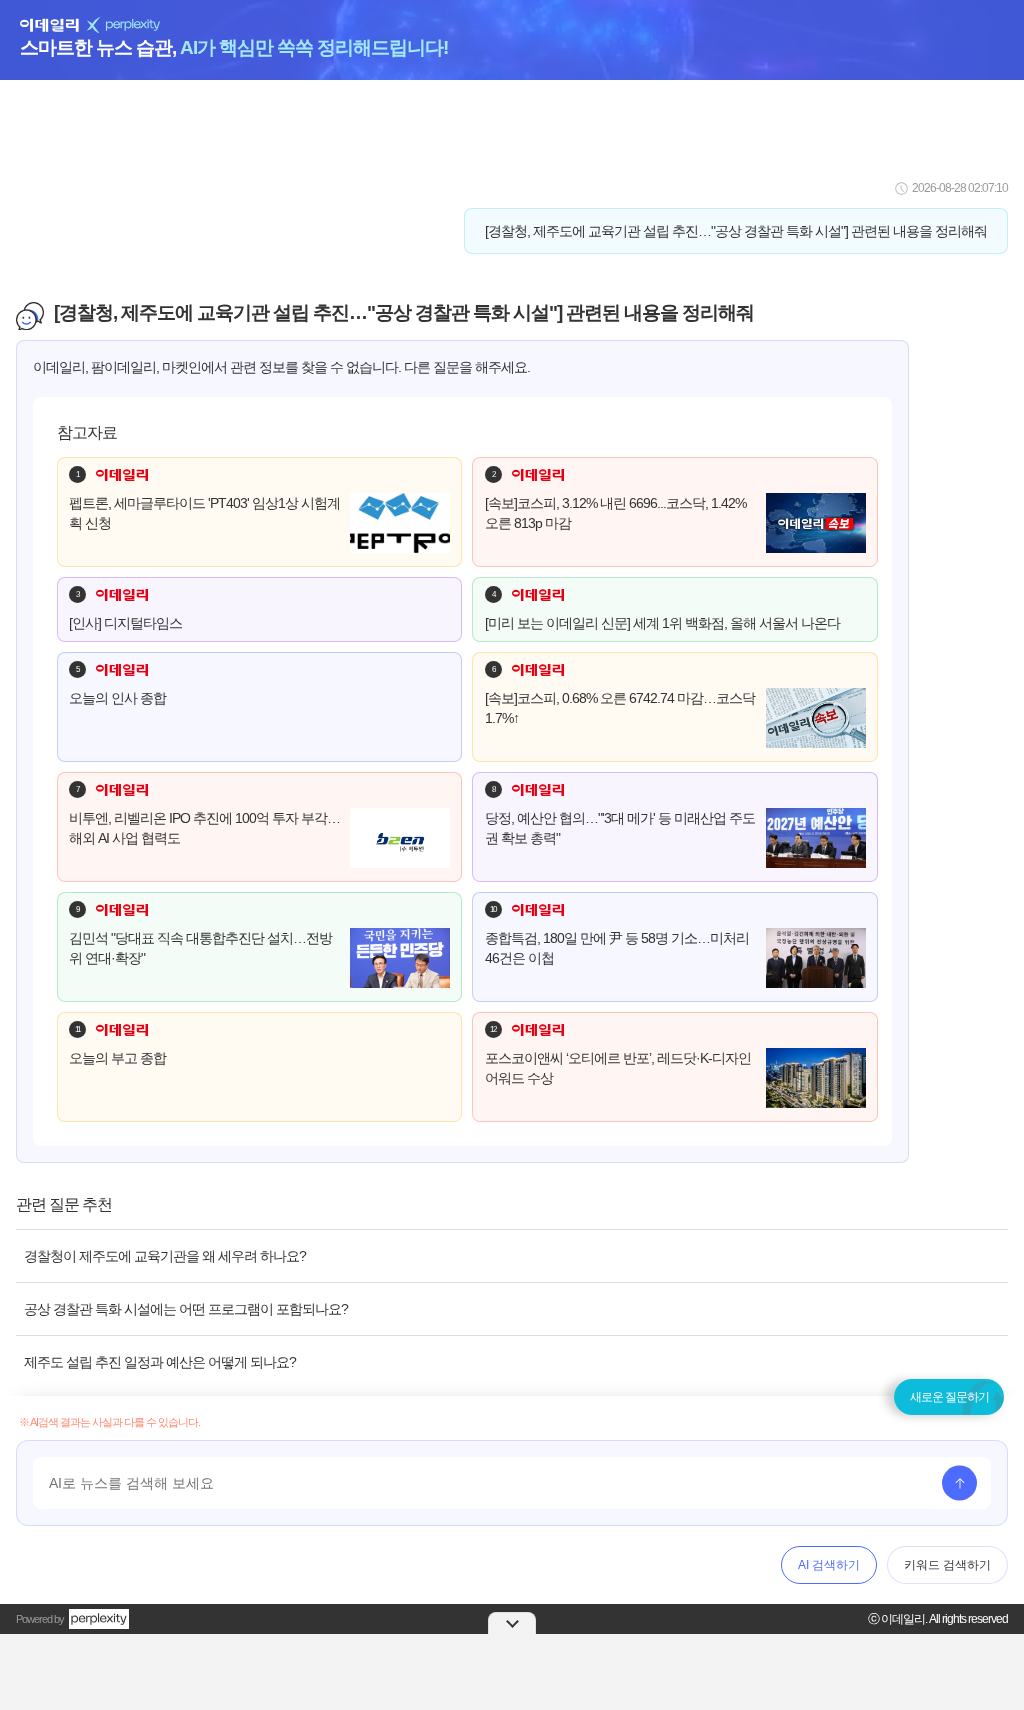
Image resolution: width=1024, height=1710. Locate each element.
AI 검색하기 (829, 1565)
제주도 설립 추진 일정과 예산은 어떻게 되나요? (160, 1362)
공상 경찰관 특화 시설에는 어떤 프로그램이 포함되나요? (186, 1309)
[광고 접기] (512, 1623)
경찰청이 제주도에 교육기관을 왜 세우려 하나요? (165, 1256)
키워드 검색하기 (947, 1565)
